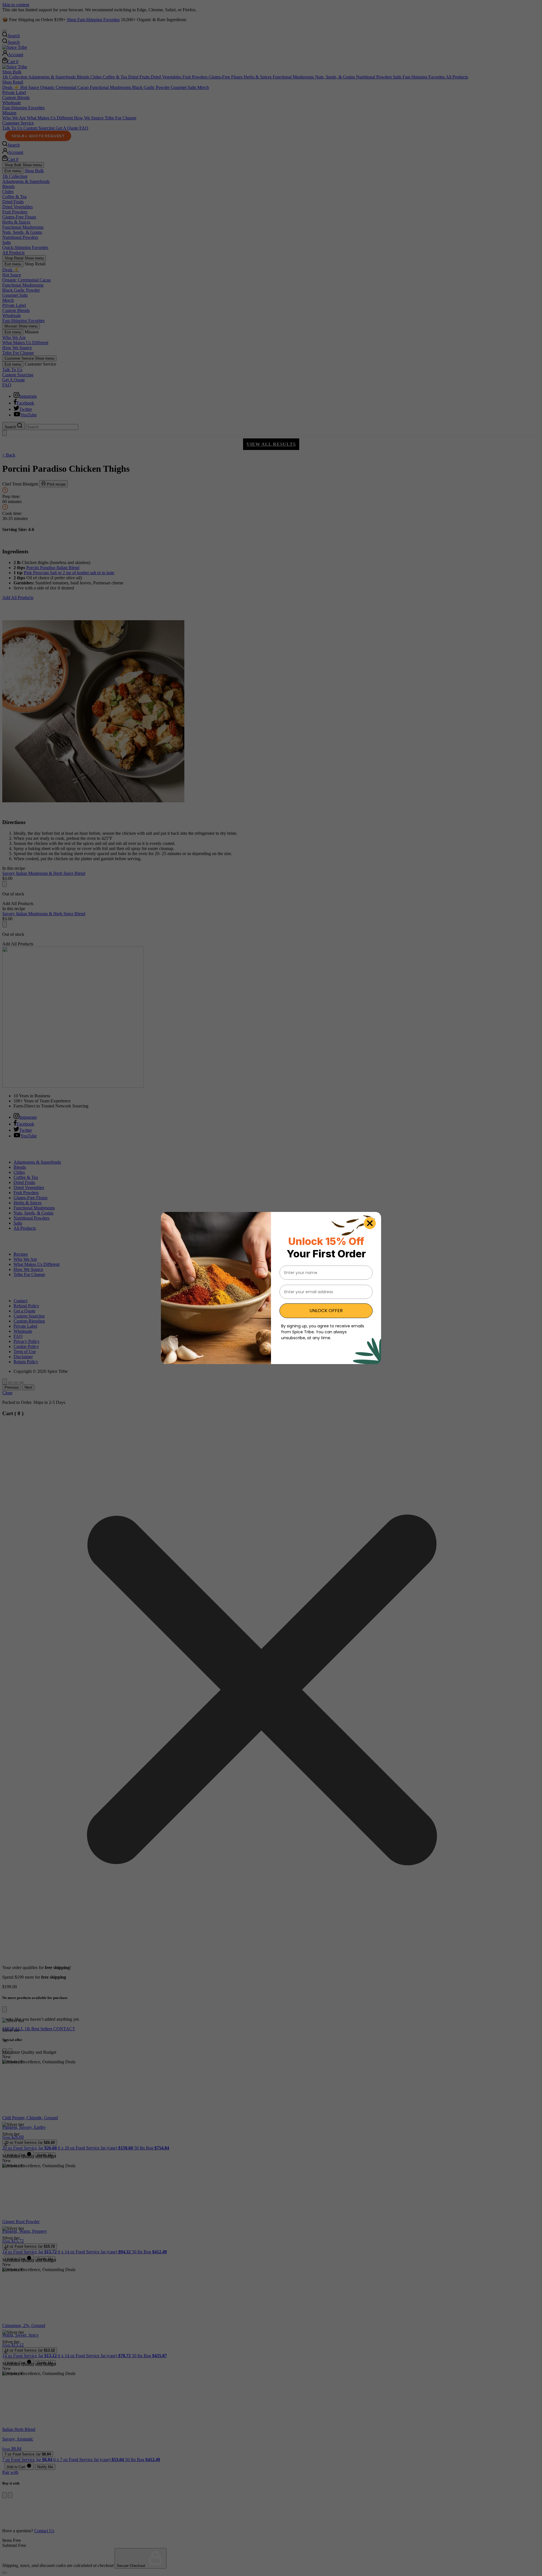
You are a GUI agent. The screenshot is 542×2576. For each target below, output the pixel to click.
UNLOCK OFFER (326, 1311)
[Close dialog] (370, 1223)
